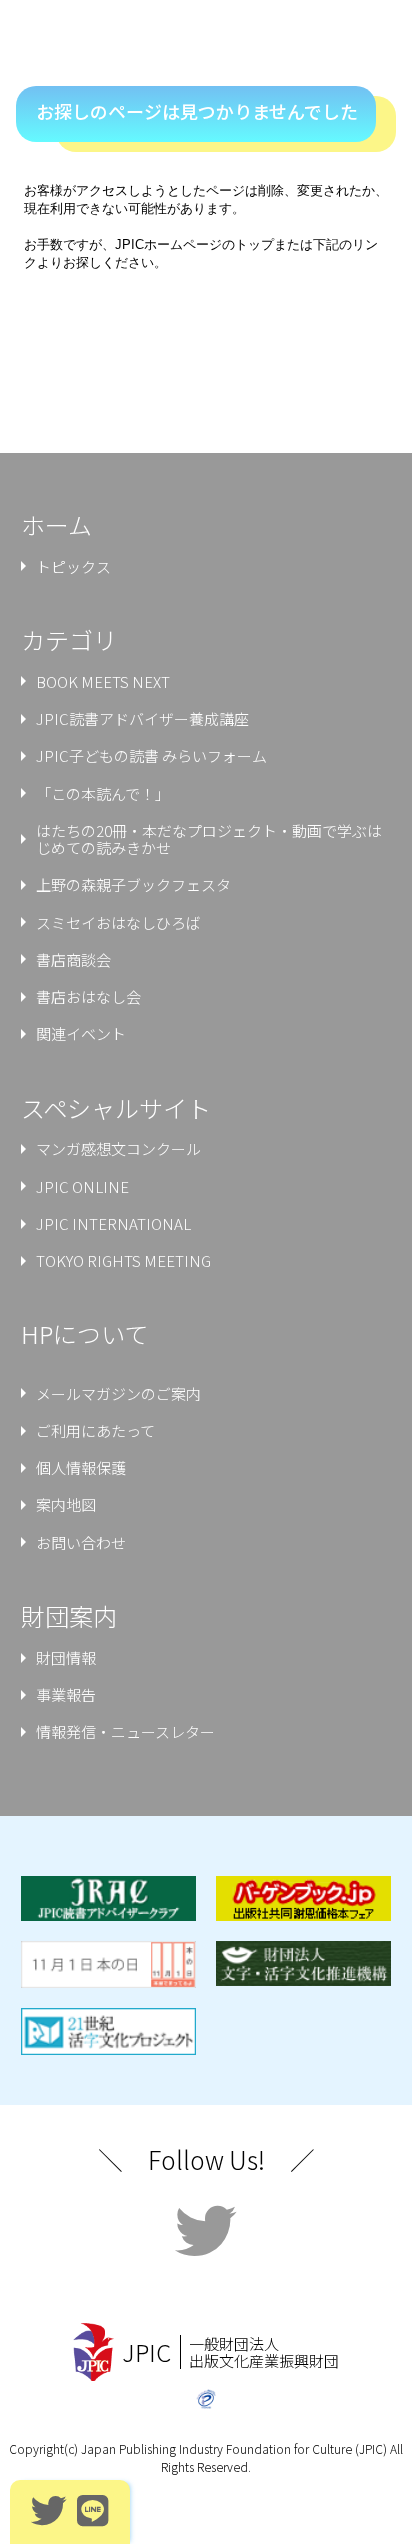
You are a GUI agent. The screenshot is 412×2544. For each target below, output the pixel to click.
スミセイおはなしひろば (118, 922)
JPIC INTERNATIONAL (113, 1223)
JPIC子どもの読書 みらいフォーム (151, 755)
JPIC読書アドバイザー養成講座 (142, 718)
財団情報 (66, 1657)
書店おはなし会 (88, 996)
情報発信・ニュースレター (125, 1731)
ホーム (56, 524)
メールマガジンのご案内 (118, 1393)
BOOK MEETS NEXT (103, 681)
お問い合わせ (81, 1542)
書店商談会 (73, 959)
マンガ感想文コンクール (118, 1148)
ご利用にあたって (95, 1430)
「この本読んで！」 (103, 793)
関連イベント (81, 1033)
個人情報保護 (81, 1467)
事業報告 (66, 1694)
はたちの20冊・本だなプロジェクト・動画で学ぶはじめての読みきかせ (209, 839)
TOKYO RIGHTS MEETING (123, 1260)
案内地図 (66, 1504)
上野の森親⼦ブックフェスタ (133, 884)
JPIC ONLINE (82, 1186)
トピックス (73, 566)
